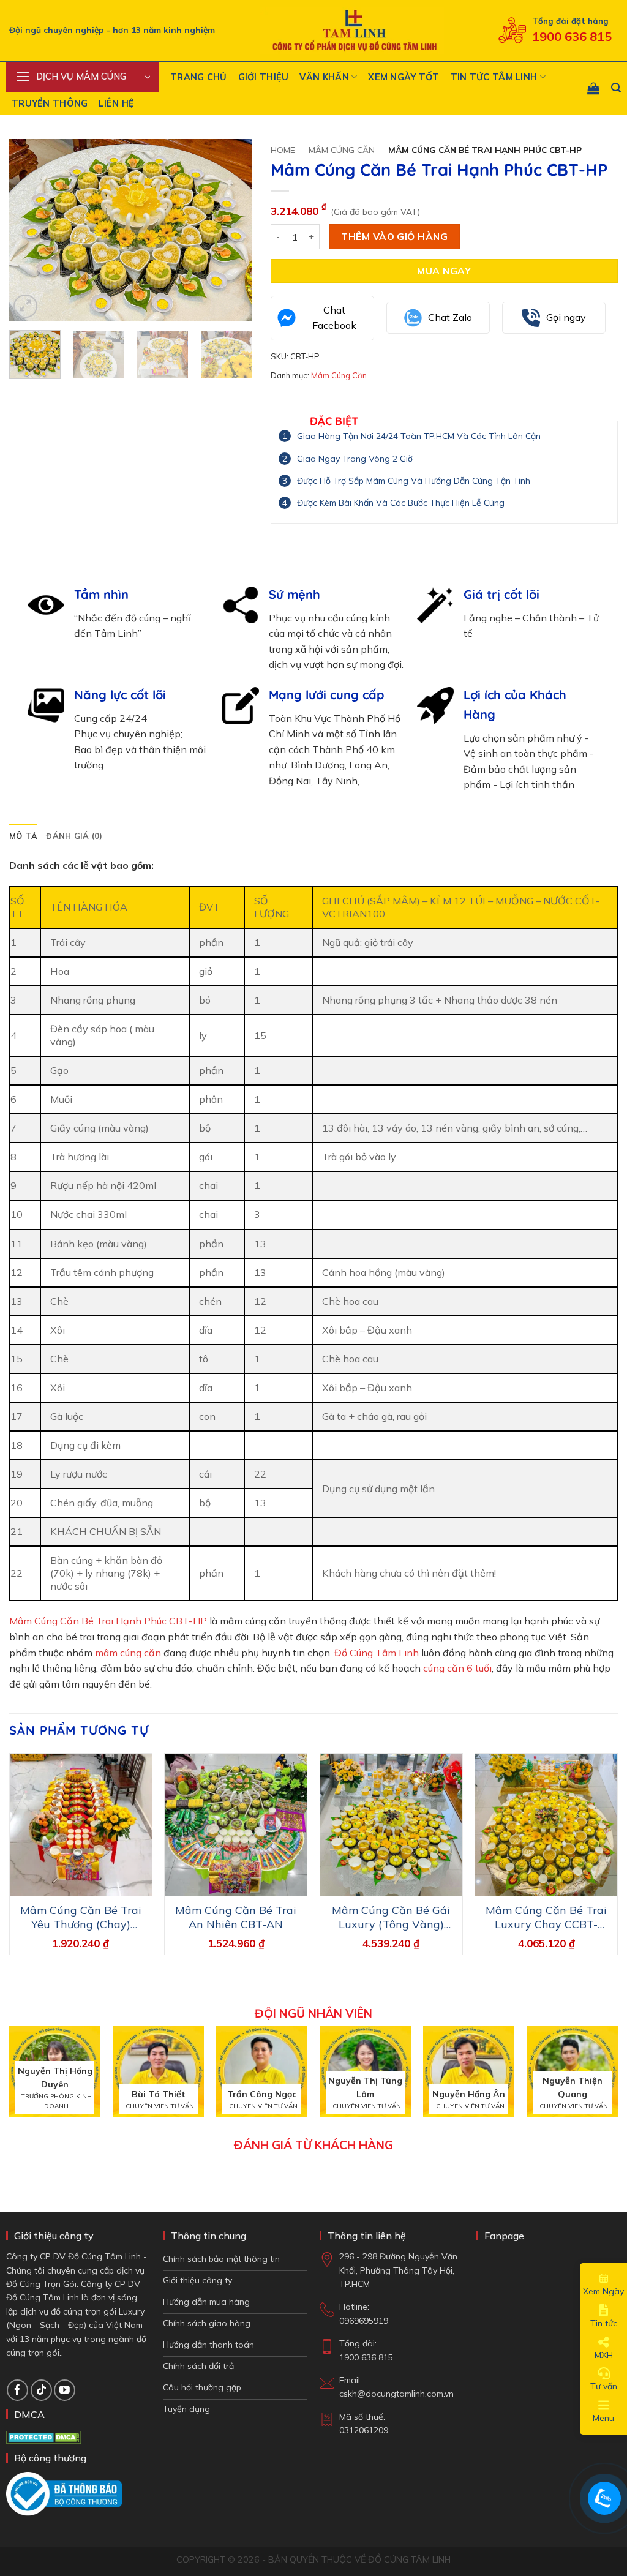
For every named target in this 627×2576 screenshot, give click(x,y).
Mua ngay (444, 271)
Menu (603, 2418)
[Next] (232, 230)
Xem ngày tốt (404, 77)
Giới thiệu (264, 77)
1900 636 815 (572, 36)
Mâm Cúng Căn (342, 150)
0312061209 (364, 2430)
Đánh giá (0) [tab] (74, 836)
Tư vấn (604, 2386)
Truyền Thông (50, 103)
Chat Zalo (450, 317)
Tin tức (604, 2323)
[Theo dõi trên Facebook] (17, 2390)
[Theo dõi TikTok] (41, 2390)
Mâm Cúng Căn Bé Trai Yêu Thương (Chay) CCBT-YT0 (81, 1917)
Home (283, 150)
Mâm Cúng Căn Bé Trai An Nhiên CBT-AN (236, 1917)
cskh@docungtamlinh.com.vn (396, 2394)
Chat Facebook (334, 318)
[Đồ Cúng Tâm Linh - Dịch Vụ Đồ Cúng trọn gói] (352, 31)
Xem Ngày (603, 2291)
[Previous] (29, 230)
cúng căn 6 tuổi (457, 1668)
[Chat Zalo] (604, 2498)
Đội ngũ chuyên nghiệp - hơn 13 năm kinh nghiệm (112, 30)
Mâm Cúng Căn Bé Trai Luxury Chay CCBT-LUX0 (546, 1917)
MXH (604, 2355)
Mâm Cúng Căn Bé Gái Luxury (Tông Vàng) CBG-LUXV (391, 1917)
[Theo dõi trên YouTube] (65, 2390)
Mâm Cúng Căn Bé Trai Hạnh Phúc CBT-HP (108, 1621)
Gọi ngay (566, 317)
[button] (83, 77)
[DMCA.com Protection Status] (44, 2436)
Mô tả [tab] (23, 836)
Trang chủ (199, 77)
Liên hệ (116, 103)
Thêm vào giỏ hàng (394, 236)
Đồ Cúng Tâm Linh (377, 1653)
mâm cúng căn (128, 1653)
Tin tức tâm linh (494, 77)
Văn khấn (324, 77)
